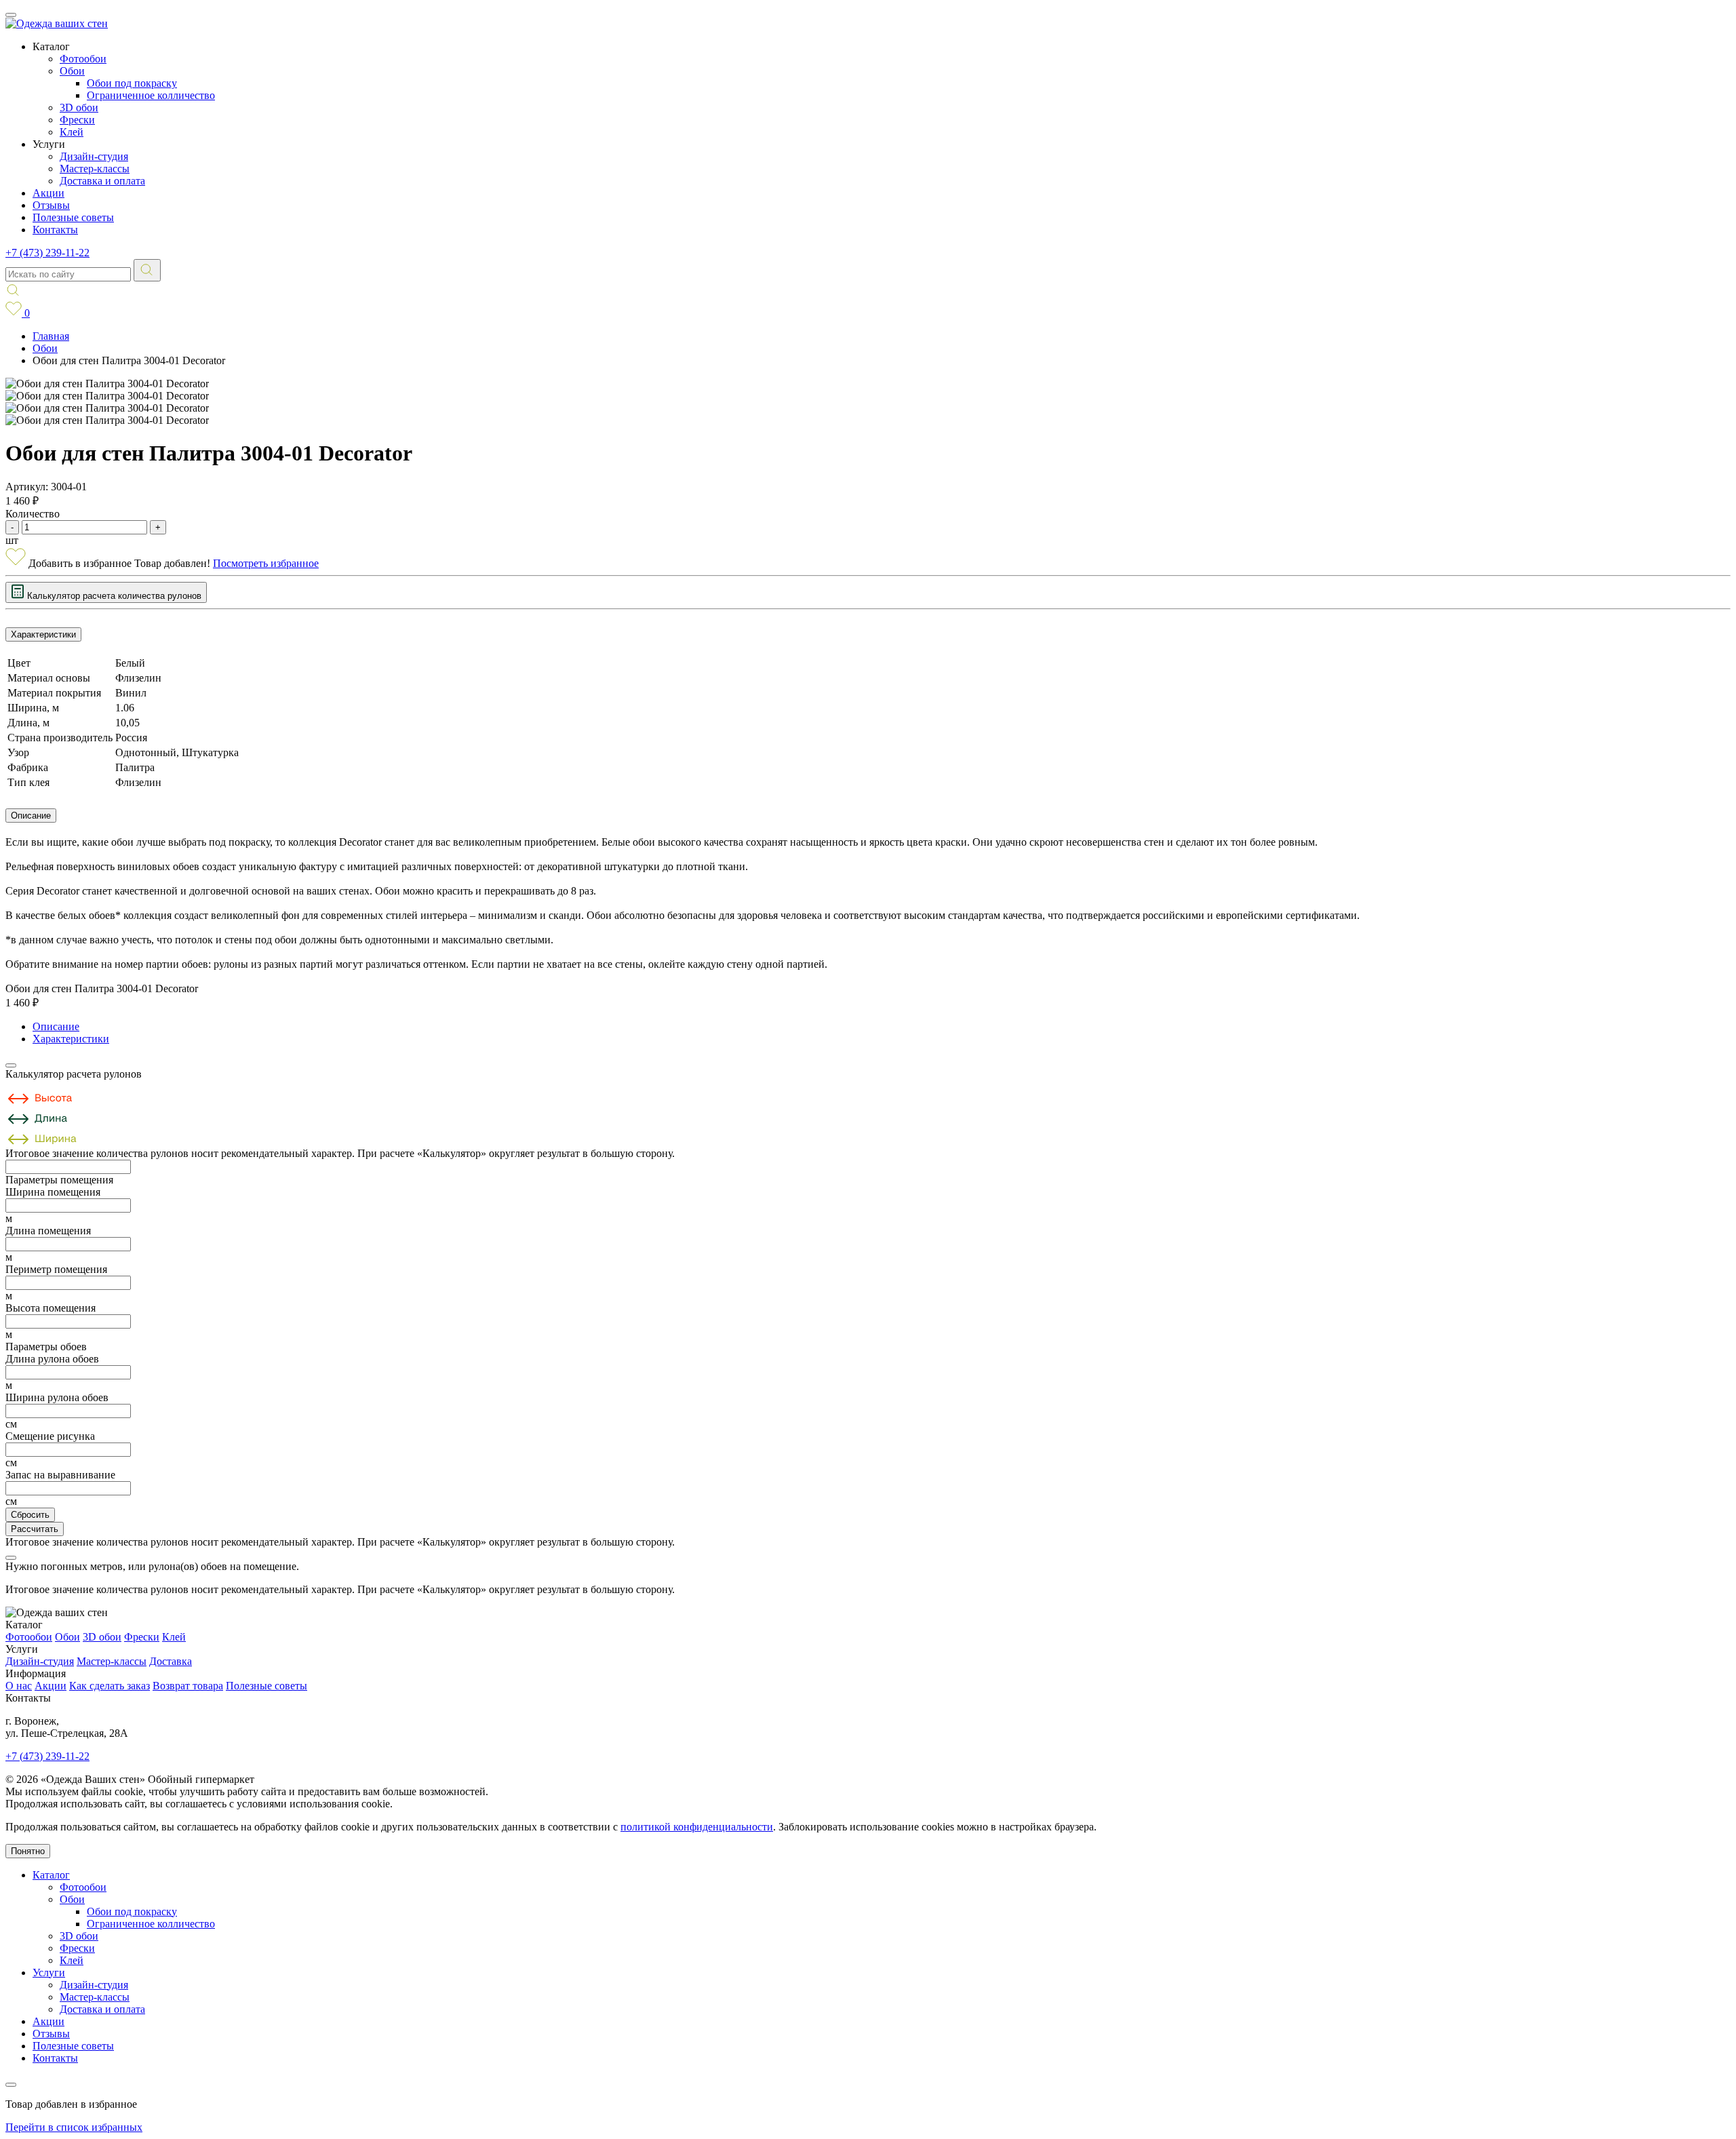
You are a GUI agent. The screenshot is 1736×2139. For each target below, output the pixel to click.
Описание (31, 816)
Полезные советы (73, 217)
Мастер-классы (95, 169)
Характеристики (43, 634)
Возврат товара (188, 1686)
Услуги (49, 1973)
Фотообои (83, 59)
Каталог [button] (51, 46)
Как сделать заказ (110, 1686)
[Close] (11, 1065)
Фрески (77, 120)
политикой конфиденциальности (697, 1827)
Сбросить (30, 1515)
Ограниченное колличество (151, 95)
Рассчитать (35, 1529)
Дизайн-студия (94, 156)
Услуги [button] (49, 144)
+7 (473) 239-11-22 (47, 253)
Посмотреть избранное (266, 563)
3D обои (79, 107)
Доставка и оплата (102, 181)
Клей (72, 132)
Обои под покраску (132, 83)
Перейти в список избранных (74, 2127)
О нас (19, 1686)
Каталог (51, 1875)
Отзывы (51, 205)
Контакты (55, 230)
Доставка (171, 1661)
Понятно (28, 1851)
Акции (48, 193)
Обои (72, 71)
